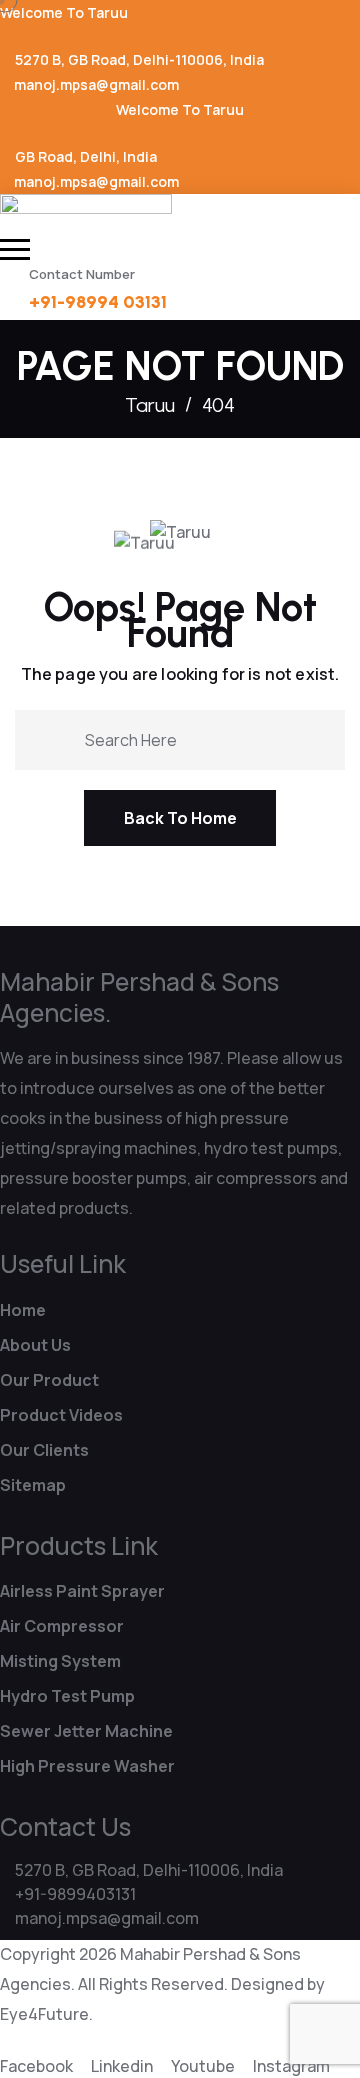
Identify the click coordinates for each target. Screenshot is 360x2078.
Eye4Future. (46, 2014)
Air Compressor (62, 1626)
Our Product (49, 1380)
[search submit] (62, 737)
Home (23, 1310)
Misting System (60, 1661)
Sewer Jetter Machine (86, 1731)
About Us (35, 1345)
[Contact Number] (9, 280)
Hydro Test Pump (67, 1696)
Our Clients (44, 1450)
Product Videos (61, 1415)
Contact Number (82, 274)
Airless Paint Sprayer (82, 1591)
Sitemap (33, 1485)
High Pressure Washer (87, 1766)
